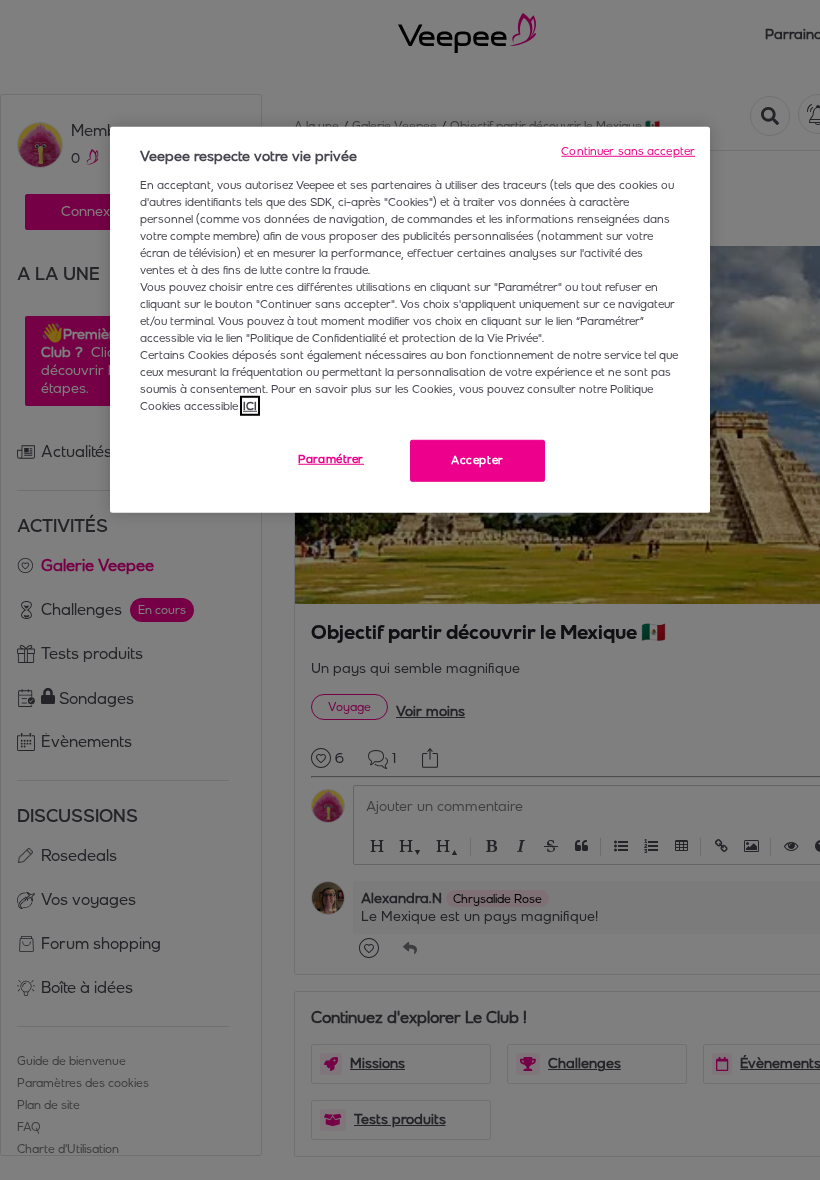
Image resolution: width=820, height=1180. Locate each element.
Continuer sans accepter (628, 151)
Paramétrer (331, 459)
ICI (250, 406)
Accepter (477, 460)
